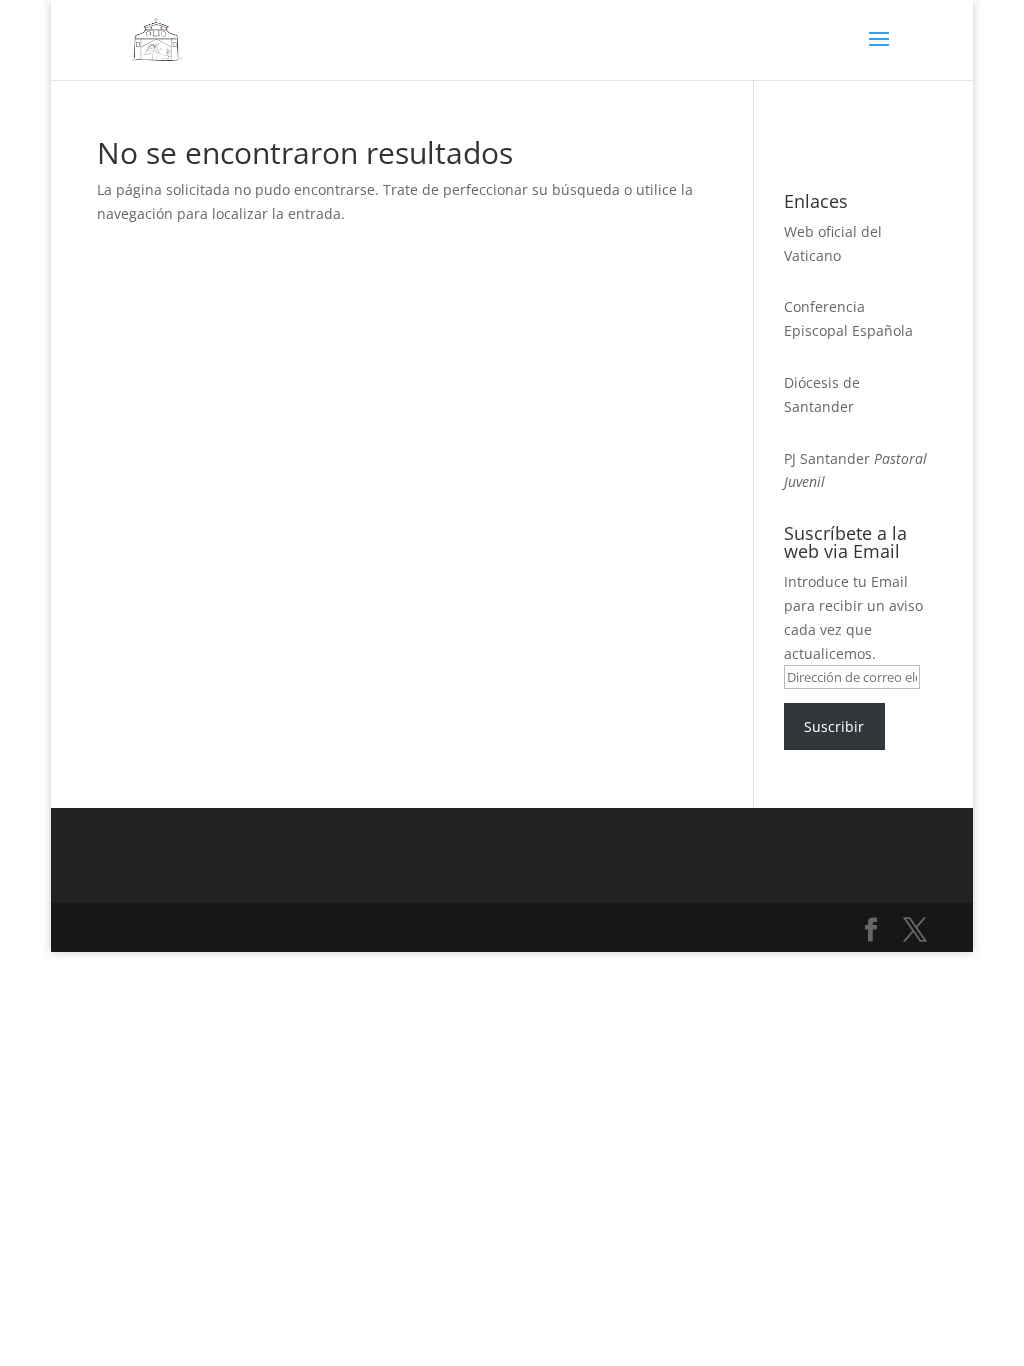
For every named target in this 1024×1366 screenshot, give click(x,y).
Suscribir (834, 726)
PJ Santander (827, 458)
